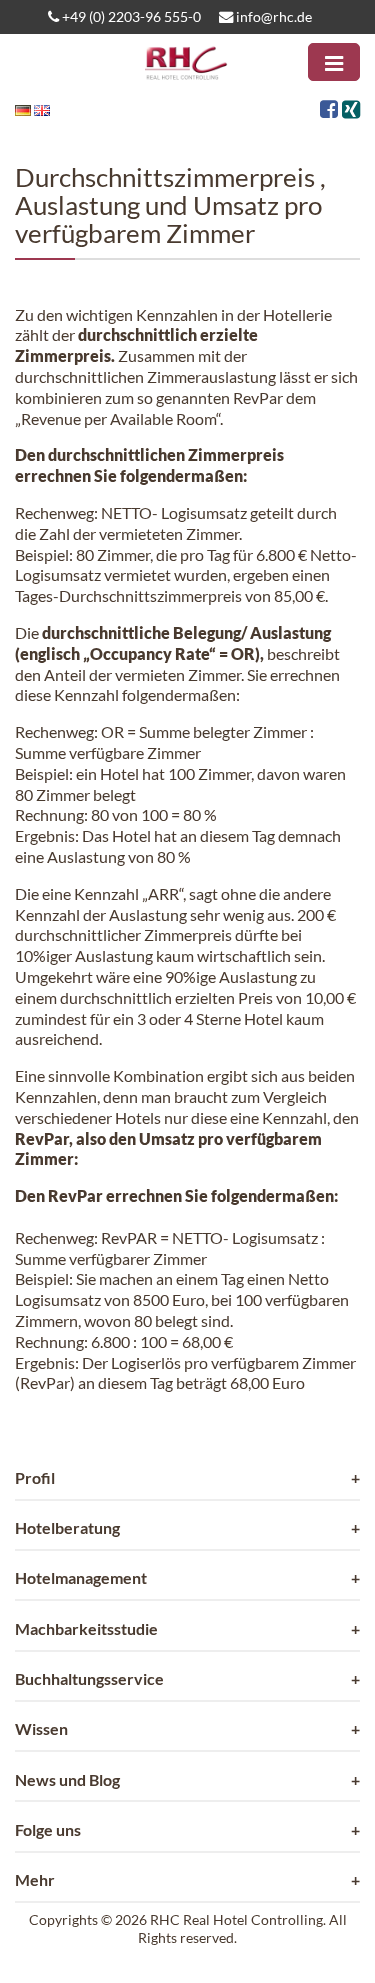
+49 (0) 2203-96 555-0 (130, 16)
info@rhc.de (272, 16)
